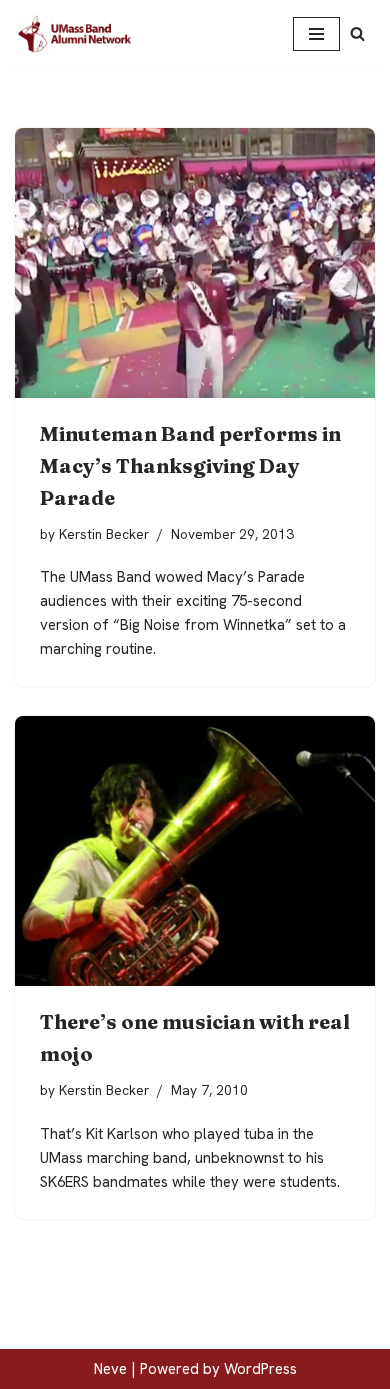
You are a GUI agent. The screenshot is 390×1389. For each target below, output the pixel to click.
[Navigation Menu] (316, 34)
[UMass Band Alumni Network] (75, 34)
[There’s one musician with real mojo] (195, 851)
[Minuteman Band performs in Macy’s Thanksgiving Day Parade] (195, 263)
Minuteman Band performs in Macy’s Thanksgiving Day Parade (190, 465)
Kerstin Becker (104, 534)
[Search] (357, 33)
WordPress (260, 1369)
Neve (110, 1369)
